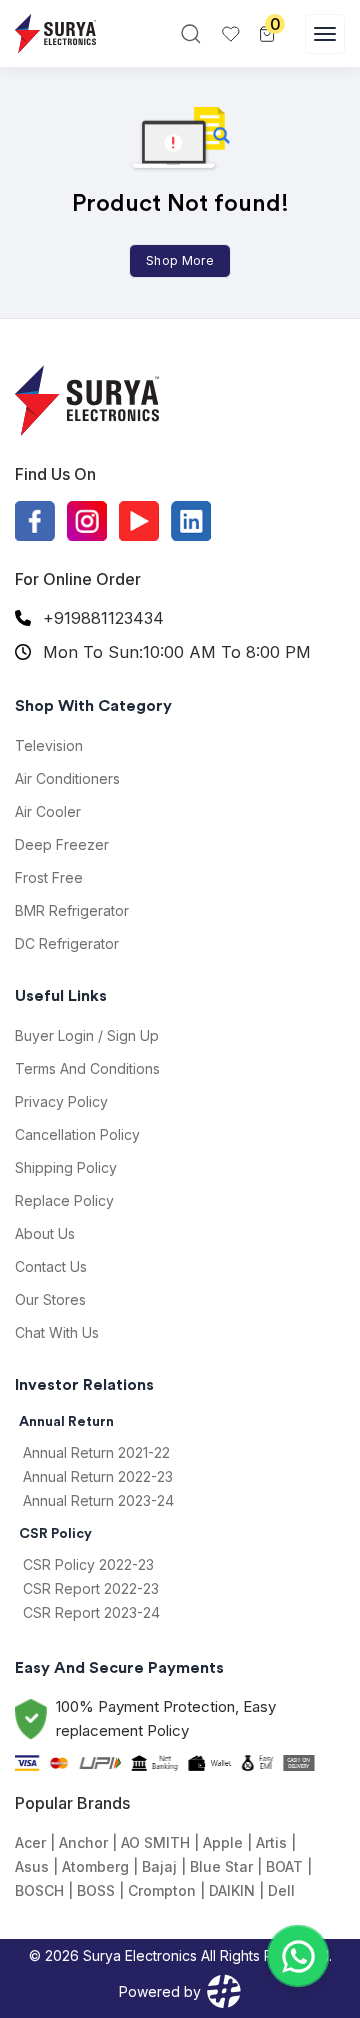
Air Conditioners (67, 778)
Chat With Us (57, 1332)
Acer (30, 1842)
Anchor (83, 1842)
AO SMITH (155, 1842)
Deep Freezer (62, 844)
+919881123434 (103, 618)
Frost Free (49, 877)
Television (49, 745)
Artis (271, 1842)
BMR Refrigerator (72, 910)
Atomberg (95, 1866)
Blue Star (221, 1866)
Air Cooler (48, 811)
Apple (223, 1842)
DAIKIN (232, 1890)
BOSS (96, 1890)
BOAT (284, 1866)
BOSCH (39, 1890)
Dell (281, 1890)
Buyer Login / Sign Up (87, 1035)
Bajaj (159, 1866)
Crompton (162, 1890)
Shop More (180, 260)
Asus (32, 1866)
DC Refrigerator (67, 943)
